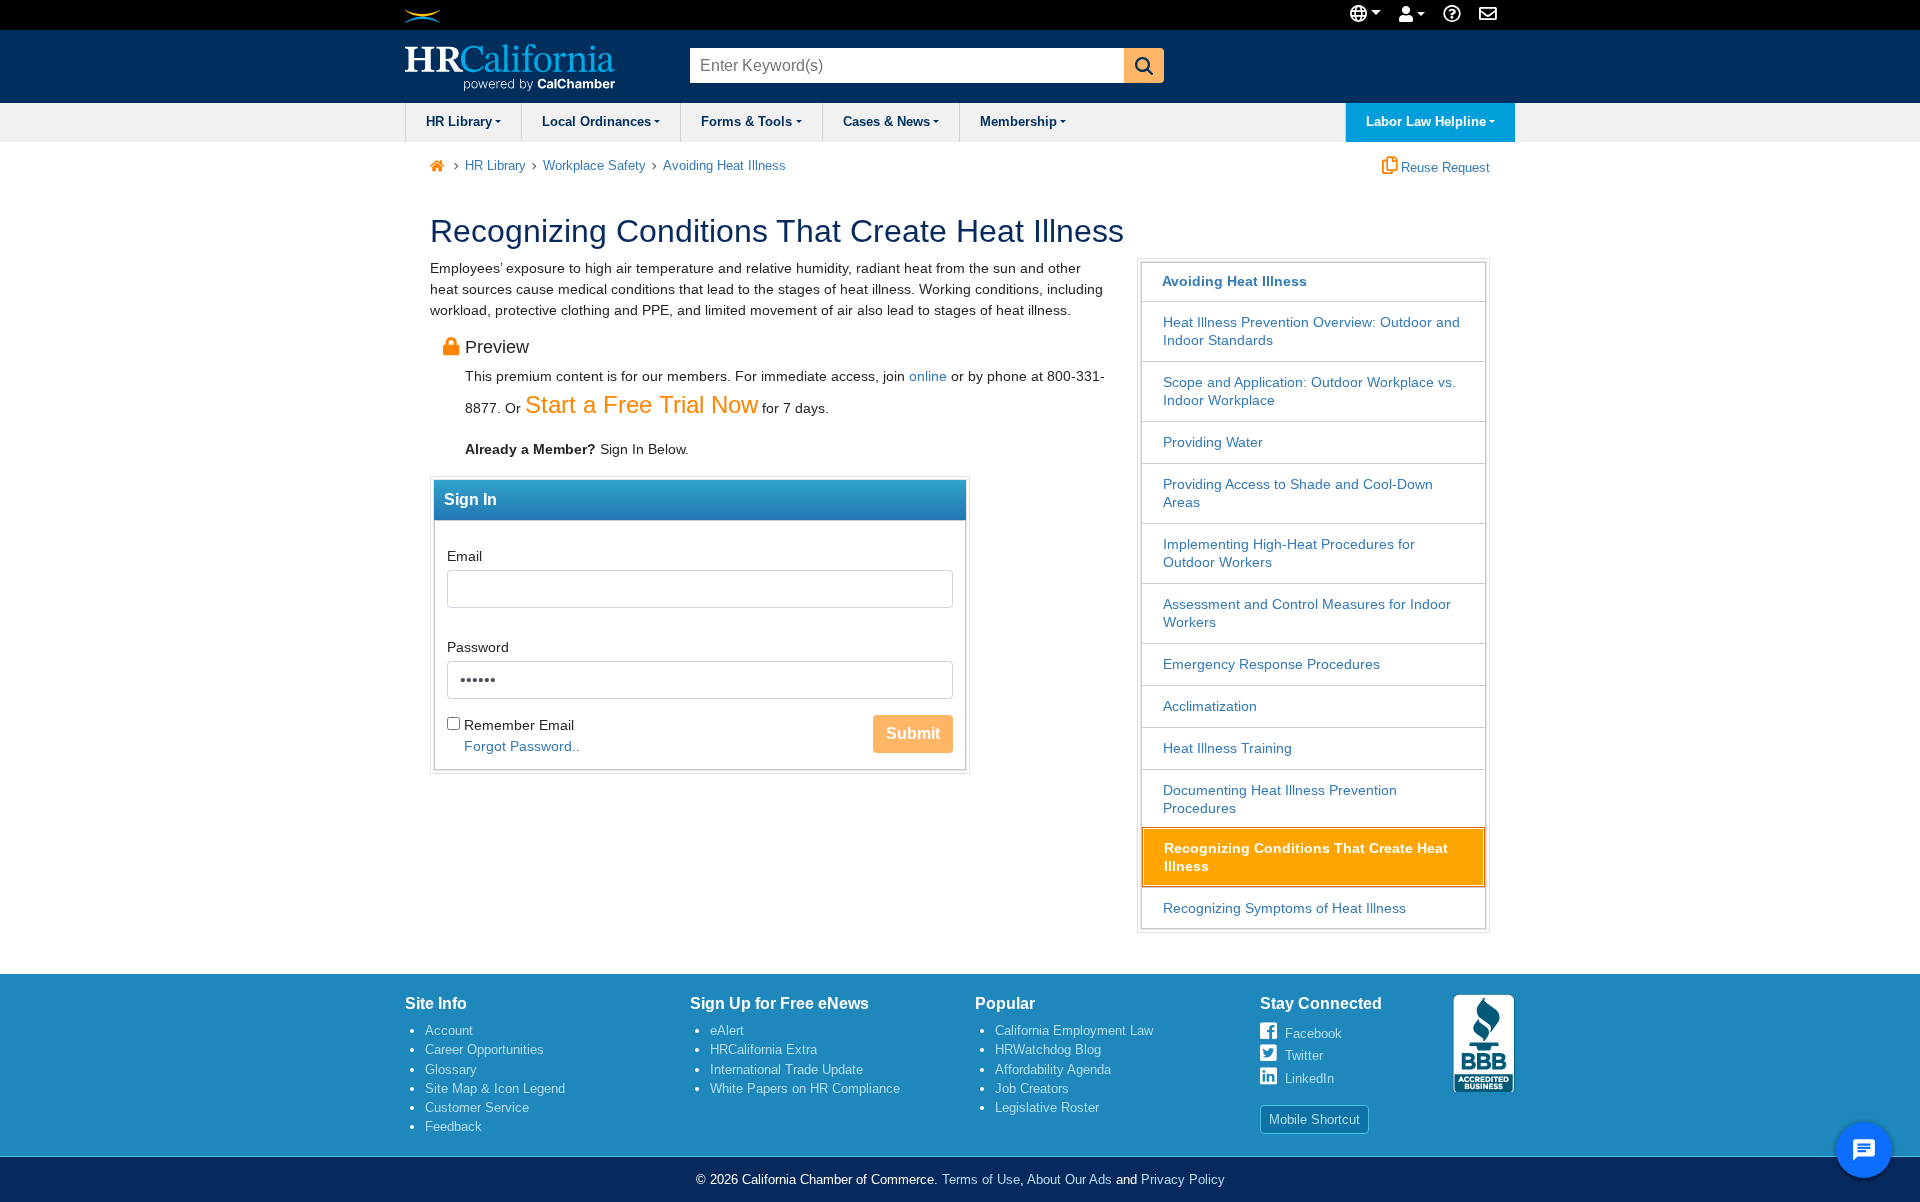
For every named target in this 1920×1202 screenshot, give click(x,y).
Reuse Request (1443, 168)
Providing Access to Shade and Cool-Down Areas (1298, 493)
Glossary (451, 1069)
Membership (1018, 122)
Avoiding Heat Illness (724, 166)
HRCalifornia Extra (763, 1049)
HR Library (459, 122)
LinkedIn (1309, 1078)
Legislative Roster (1047, 1107)
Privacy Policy (1183, 1179)
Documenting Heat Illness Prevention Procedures (1280, 799)
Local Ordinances (596, 122)
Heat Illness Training (1227, 748)
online (928, 376)
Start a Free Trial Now (641, 404)
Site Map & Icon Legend (495, 1088)
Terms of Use (981, 1179)
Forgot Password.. (522, 746)
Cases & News (886, 122)
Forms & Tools (746, 122)
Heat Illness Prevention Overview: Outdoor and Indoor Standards (1311, 331)
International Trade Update (786, 1069)
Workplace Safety (594, 166)
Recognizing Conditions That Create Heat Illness (1306, 857)
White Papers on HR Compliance (805, 1088)
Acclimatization (1210, 706)
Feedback (453, 1126)
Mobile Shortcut (1314, 1119)
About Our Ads (1069, 1179)
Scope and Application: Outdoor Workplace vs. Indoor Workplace (1309, 391)
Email (464, 556)
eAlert (727, 1030)
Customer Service (477, 1107)
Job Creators (1032, 1088)
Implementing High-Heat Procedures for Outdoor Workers (1289, 553)
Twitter (1304, 1055)
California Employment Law (1074, 1030)
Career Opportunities (484, 1049)
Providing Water (1213, 442)
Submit (913, 733)
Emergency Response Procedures (1271, 664)
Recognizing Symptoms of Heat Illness (1284, 908)
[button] (1144, 65)
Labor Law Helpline (1426, 122)
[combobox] (905, 65)
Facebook (1313, 1033)
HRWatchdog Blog (1048, 1049)
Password (478, 647)
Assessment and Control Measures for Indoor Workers (1307, 613)
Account (449, 1030)
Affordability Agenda (1053, 1069)
